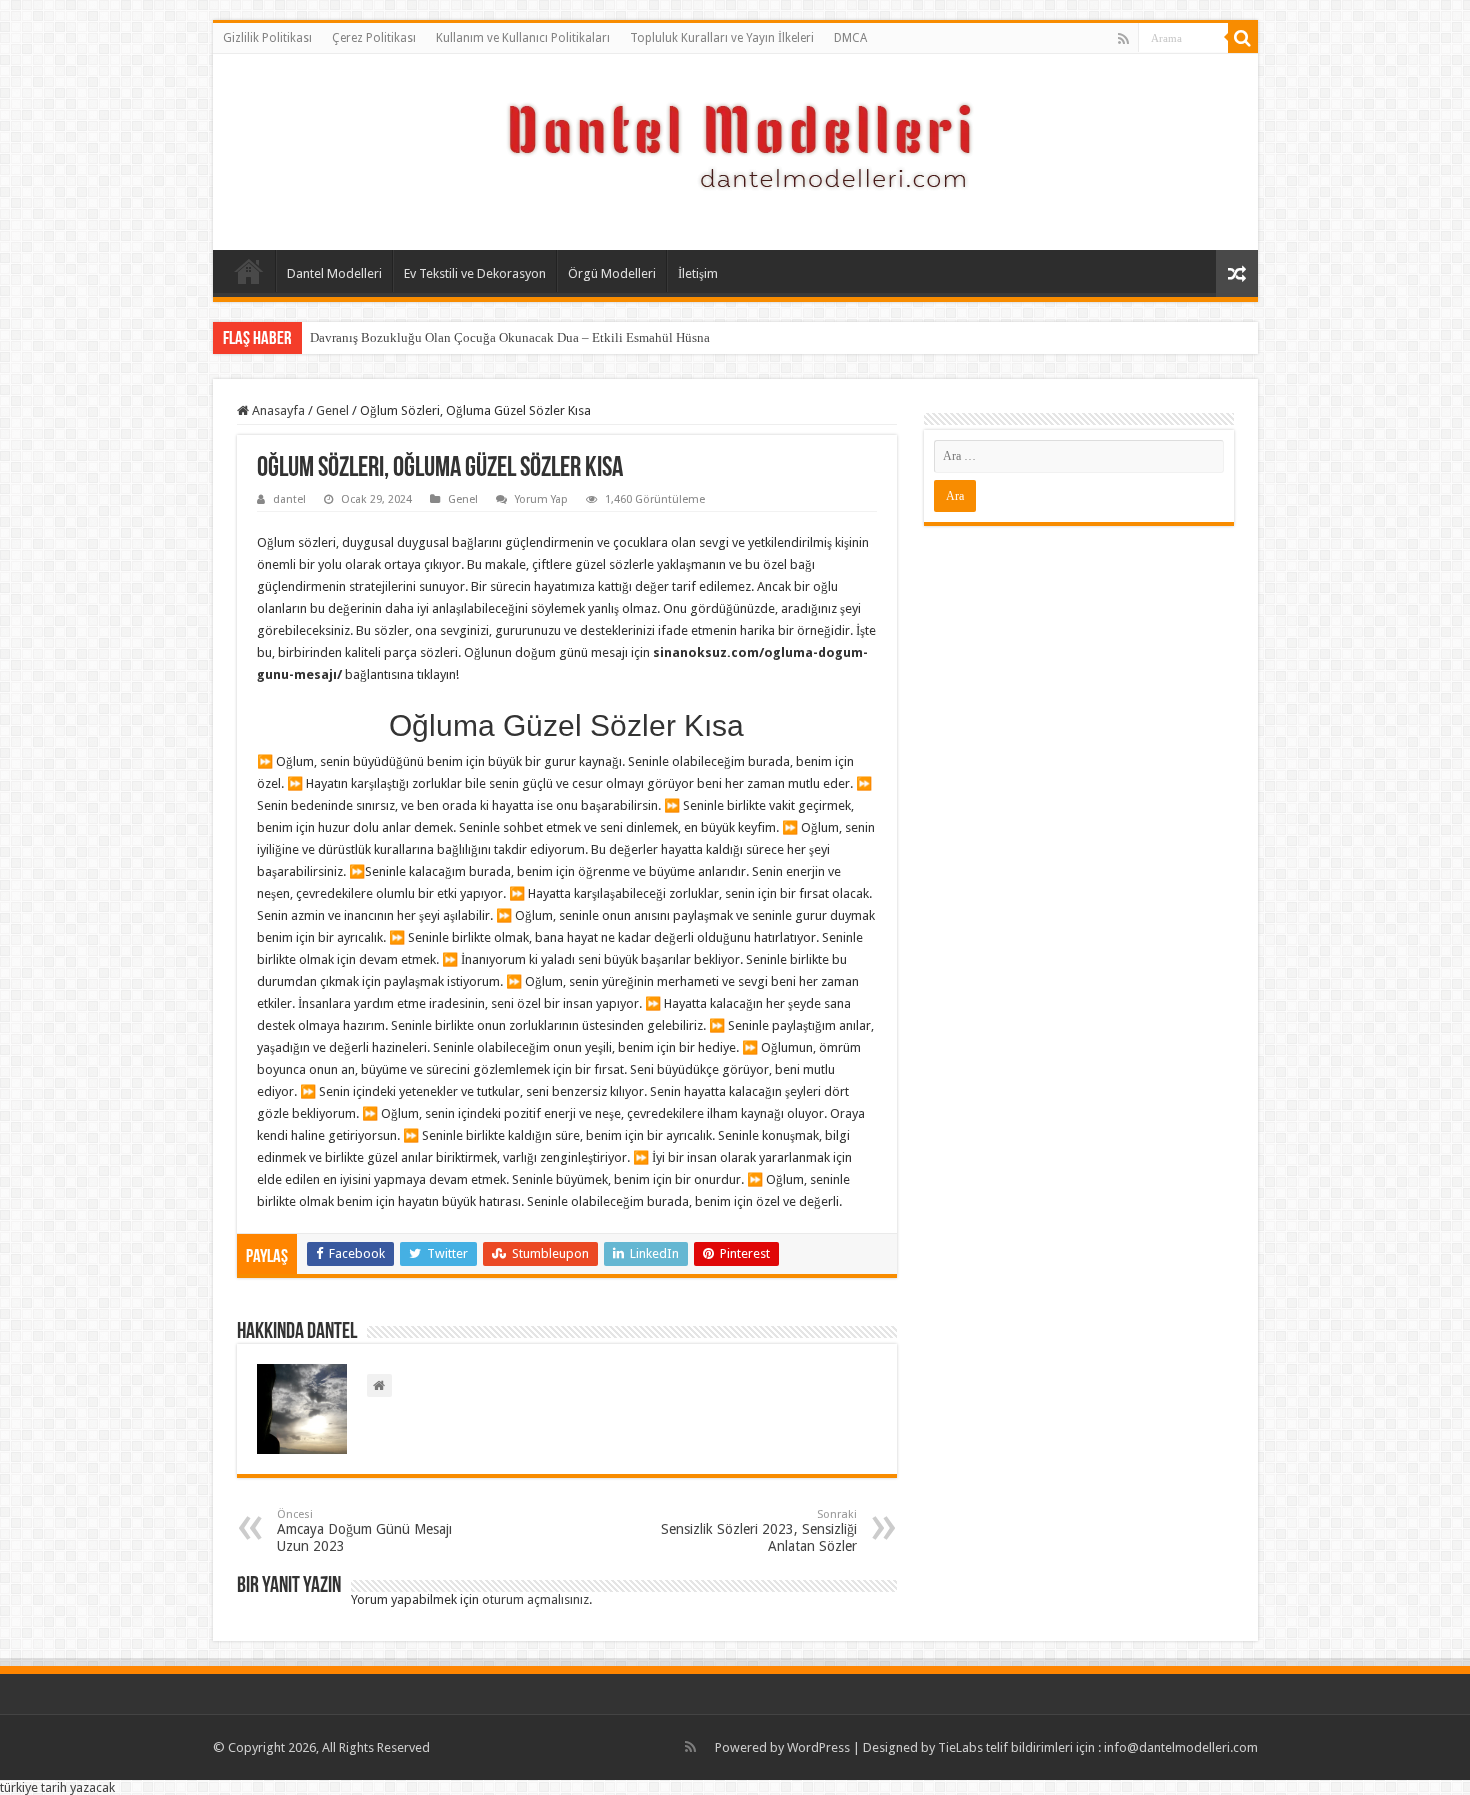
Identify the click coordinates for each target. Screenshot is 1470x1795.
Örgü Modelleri (612, 273)
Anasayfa (249, 271)
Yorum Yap (541, 499)
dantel (289, 499)
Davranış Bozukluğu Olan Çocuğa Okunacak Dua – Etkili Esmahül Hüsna (510, 337)
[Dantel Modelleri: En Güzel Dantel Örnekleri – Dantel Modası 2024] (735, 148)
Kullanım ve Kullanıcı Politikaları (523, 38)
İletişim (698, 273)
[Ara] (1243, 38)
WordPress (818, 1747)
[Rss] (1123, 39)
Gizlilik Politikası (267, 38)
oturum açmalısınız (535, 1599)
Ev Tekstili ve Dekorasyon (475, 273)
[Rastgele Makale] (1237, 273)
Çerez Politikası (374, 38)
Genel (332, 410)
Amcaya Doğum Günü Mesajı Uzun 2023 (364, 1531)
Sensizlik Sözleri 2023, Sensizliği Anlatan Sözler (759, 1531)
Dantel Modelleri (334, 273)
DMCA (850, 38)
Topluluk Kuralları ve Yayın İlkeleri (722, 38)
